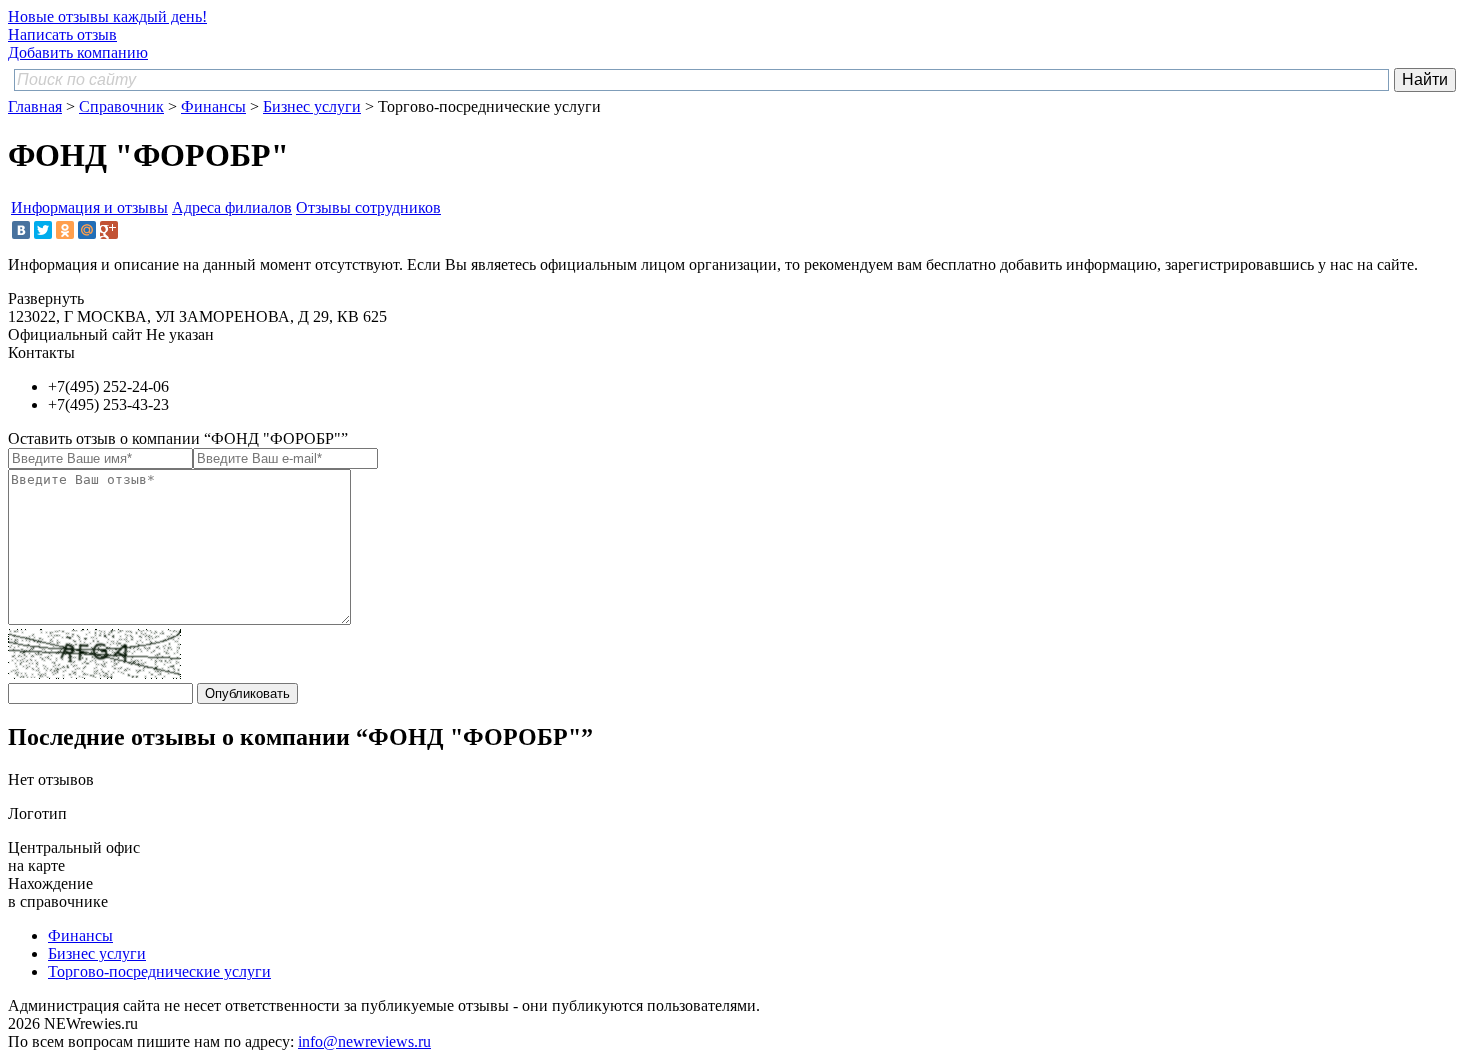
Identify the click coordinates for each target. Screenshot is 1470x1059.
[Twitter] (43, 230)
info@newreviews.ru (364, 1041)
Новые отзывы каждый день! (107, 16)
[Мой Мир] (87, 230)
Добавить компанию (78, 52)
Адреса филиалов (232, 207)
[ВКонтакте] (21, 230)
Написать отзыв (62, 34)
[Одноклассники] (65, 230)
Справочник (121, 106)
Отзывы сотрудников (368, 207)
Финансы (213, 106)
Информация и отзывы (89, 207)
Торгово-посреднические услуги (159, 971)
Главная (35, 106)
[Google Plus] (109, 230)
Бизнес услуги (312, 106)
